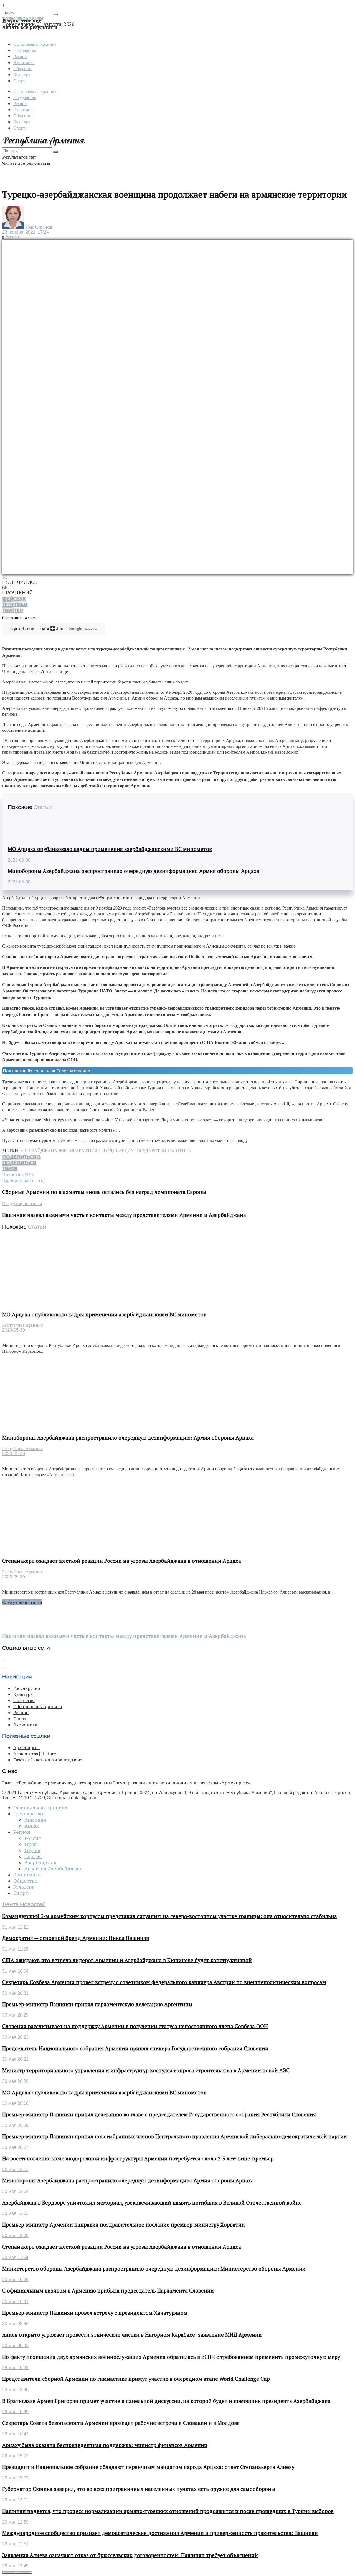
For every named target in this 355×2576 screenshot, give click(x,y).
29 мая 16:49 (15, 2412)
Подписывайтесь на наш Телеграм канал (46, 1071)
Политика (179, 1151)
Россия (33, 1838)
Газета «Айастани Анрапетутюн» (48, 1760)
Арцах (126, 1151)
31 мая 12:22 (15, 1927)
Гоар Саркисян (40, 227)
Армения (65, 1151)
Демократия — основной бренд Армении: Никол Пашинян (76, 1938)
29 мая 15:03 (15, 2478)
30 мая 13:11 (15, 2170)
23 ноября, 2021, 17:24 (26, 232)
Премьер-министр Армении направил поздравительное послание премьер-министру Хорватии (124, 2225)
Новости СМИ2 (18, 1174)
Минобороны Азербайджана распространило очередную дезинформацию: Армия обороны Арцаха (134, 871)
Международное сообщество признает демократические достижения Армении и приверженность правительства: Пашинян (160, 2533)
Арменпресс (26, 1747)
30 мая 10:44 (15, 2280)
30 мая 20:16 (15, 2103)
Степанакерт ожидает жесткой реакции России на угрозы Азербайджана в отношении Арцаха (122, 1561)
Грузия (32, 1850)
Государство (25, 50)
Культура (22, 74)
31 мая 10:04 (15, 1971)
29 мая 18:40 (15, 2390)
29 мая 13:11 (15, 2500)
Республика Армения (22, 1325)
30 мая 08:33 (15, 2346)
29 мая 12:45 (15, 2566)
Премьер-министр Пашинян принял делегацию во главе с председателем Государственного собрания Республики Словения (159, 2114)
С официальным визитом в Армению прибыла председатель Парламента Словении (108, 2291)
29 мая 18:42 (15, 2368)
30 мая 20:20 (15, 2081)
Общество (23, 68)
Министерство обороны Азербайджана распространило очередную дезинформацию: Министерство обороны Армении (154, 2269)
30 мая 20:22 (15, 2059)
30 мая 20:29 (15, 2015)
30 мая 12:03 (15, 2213)
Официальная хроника (35, 44)
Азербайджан (37, 1151)
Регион (20, 56)
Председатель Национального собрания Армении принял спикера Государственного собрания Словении (135, 2048)
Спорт (19, 81)
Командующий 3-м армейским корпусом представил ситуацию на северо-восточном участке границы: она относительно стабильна (170, 1916)
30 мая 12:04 (15, 2191)
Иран (31, 1844)
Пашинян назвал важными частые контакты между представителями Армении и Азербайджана (124, 1636)
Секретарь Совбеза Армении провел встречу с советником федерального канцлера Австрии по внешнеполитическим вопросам (164, 1982)
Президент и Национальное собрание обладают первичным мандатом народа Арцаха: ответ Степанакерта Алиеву (148, 2467)
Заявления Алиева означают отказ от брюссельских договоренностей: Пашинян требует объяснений (130, 2555)
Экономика (24, 62)
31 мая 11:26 (15, 1949)
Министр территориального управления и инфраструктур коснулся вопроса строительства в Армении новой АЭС (146, 2070)
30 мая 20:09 (15, 2125)
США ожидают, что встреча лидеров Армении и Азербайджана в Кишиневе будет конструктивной (127, 1960)
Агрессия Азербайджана (53, 1869)
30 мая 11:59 (15, 2257)
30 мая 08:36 (15, 2324)
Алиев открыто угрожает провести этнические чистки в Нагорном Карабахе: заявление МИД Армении (132, 2335)
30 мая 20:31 (15, 1993)
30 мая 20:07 (15, 2147)
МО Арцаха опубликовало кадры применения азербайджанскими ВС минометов (110, 849)
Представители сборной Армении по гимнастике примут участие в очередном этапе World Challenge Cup (136, 2379)
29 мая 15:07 (15, 2456)
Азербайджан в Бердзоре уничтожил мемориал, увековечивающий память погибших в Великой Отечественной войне (152, 2203)
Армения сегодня (97, 1151)
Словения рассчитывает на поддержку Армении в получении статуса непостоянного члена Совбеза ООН (135, 2026)
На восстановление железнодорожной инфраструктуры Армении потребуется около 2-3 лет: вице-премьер (138, 2159)
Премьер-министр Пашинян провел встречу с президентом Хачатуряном (95, 2313)
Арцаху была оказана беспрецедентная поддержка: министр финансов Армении (105, 2445)
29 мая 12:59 (15, 2522)
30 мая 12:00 (15, 2236)
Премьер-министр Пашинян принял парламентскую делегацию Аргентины (97, 2004)
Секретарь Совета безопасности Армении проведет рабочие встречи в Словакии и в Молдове (121, 2423)
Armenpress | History (35, 1754)
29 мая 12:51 (15, 2544)
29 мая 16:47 (15, 2434)
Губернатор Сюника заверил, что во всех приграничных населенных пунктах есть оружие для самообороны (139, 2489)
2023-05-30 (19, 860)
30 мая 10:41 (15, 2302)
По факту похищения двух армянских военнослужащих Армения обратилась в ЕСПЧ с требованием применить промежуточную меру (171, 2357)
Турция (33, 1856)
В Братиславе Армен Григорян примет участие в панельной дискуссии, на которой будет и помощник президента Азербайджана (166, 2401)
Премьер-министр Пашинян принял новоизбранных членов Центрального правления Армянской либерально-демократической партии (175, 2136)
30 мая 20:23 (15, 2037)
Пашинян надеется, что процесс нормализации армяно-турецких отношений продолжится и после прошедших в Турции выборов (168, 2511)
